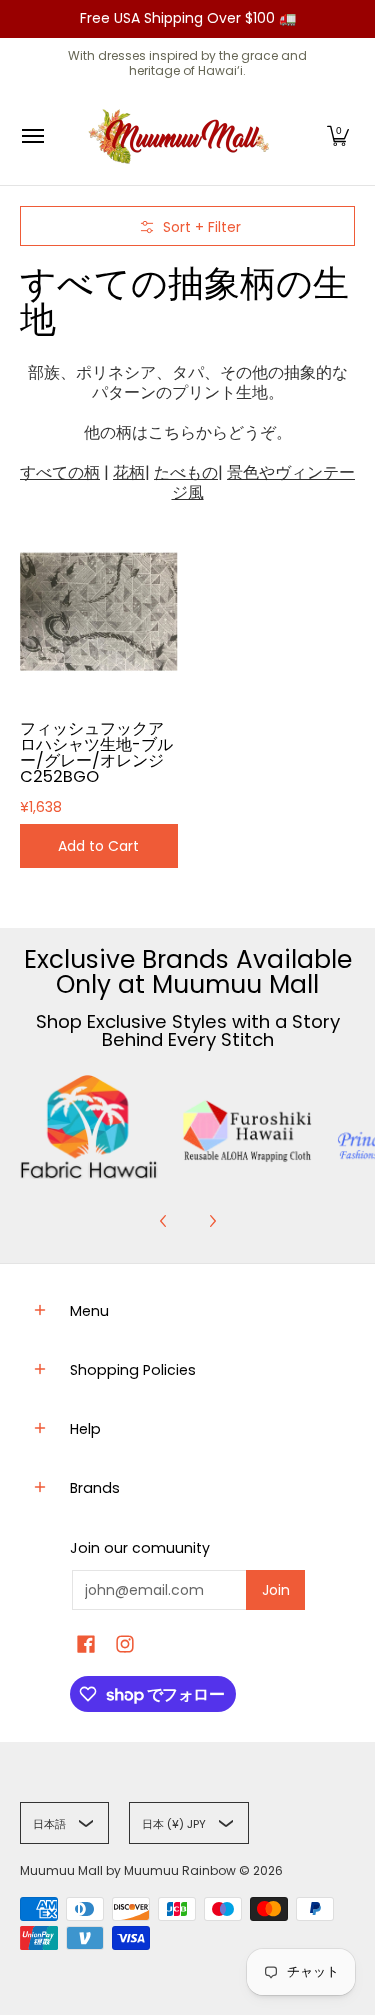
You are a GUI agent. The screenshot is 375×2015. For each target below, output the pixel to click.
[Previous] (164, 1221)
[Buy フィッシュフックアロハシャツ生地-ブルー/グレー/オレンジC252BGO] (99, 612)
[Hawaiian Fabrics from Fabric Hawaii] (89, 1127)
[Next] (212, 1221)
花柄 (129, 472)
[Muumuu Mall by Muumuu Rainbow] (183, 136)
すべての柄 (60, 472)
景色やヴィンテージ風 (264, 482)
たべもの (186, 472)
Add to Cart (98, 846)
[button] (338, 136)
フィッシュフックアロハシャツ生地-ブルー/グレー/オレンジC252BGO (96, 752)
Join (276, 1590)
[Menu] (32, 136)
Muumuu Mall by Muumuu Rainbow (128, 1870)
